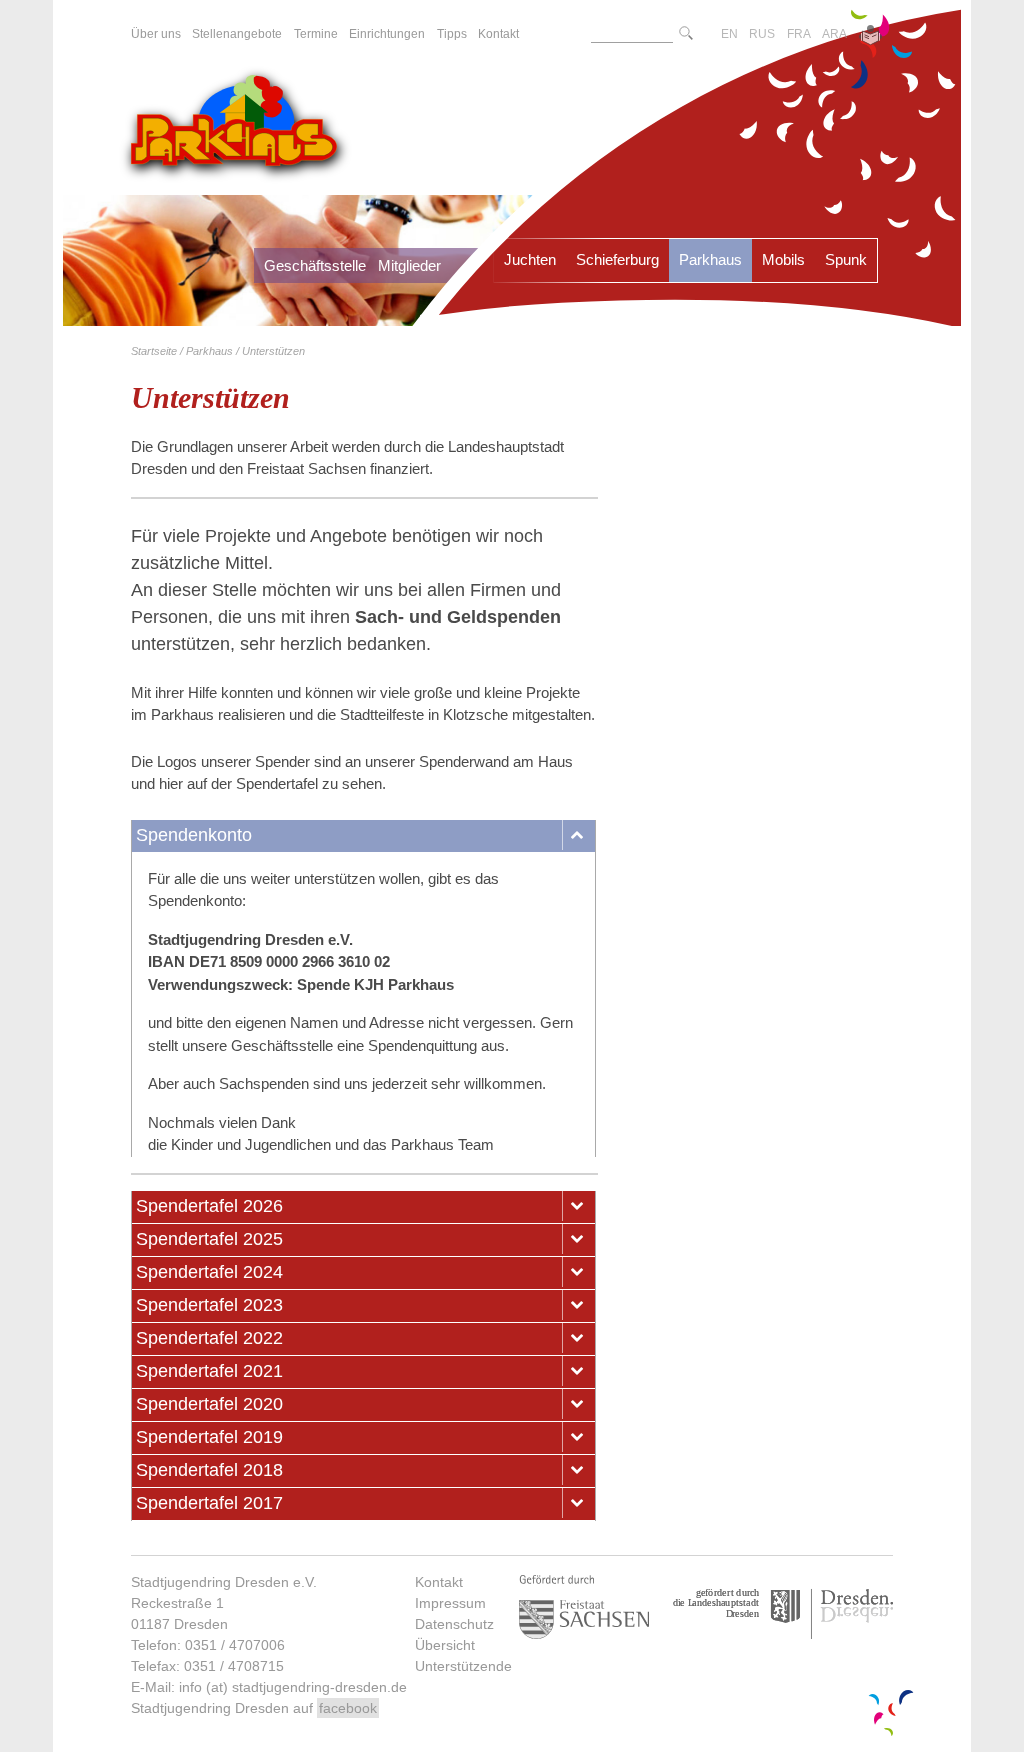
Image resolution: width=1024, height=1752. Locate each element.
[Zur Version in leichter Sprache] (870, 37)
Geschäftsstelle (315, 265)
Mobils (783, 259)
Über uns (156, 34)
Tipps (452, 34)
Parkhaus (710, 259)
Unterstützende (463, 1666)
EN (729, 34)
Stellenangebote (237, 34)
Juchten (530, 259)
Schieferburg (617, 259)
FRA (799, 34)
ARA (834, 34)
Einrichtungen (387, 34)
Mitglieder (409, 265)
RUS (762, 34)
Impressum (450, 1603)
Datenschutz (454, 1624)
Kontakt (439, 1582)
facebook (348, 1708)
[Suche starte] (686, 34)
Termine (316, 34)
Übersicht (445, 1645)
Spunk (846, 259)
